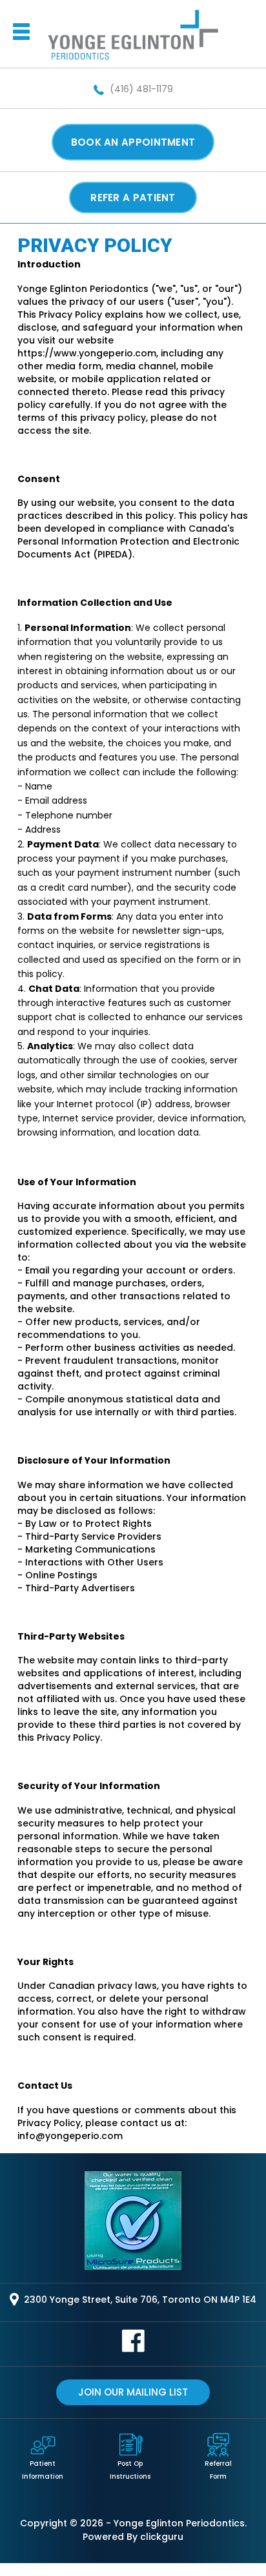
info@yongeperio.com (70, 2136)
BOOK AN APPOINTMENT (133, 142)
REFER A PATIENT (133, 198)
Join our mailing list (133, 2392)
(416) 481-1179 (140, 89)
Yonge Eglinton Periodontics (179, 2523)
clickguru (162, 2537)
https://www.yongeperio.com (87, 353)
